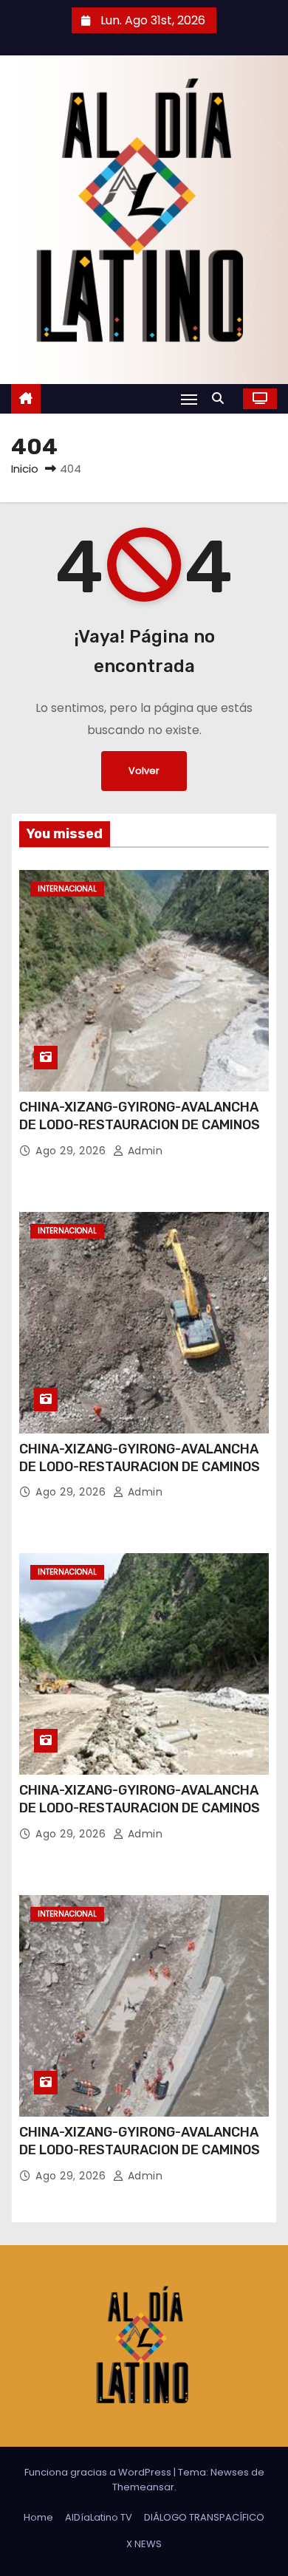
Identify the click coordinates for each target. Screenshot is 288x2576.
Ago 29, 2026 (72, 1151)
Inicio (25, 469)
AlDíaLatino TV (99, 2517)
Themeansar (143, 2487)
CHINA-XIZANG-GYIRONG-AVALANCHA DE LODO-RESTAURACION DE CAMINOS (140, 1116)
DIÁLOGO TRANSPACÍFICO (204, 2517)
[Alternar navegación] (189, 399)
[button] (222, 398)
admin (143, 1151)
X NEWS (144, 2544)
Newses (230, 2472)
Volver (144, 771)
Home (38, 2517)
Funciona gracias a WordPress (99, 2472)
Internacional (67, 889)
